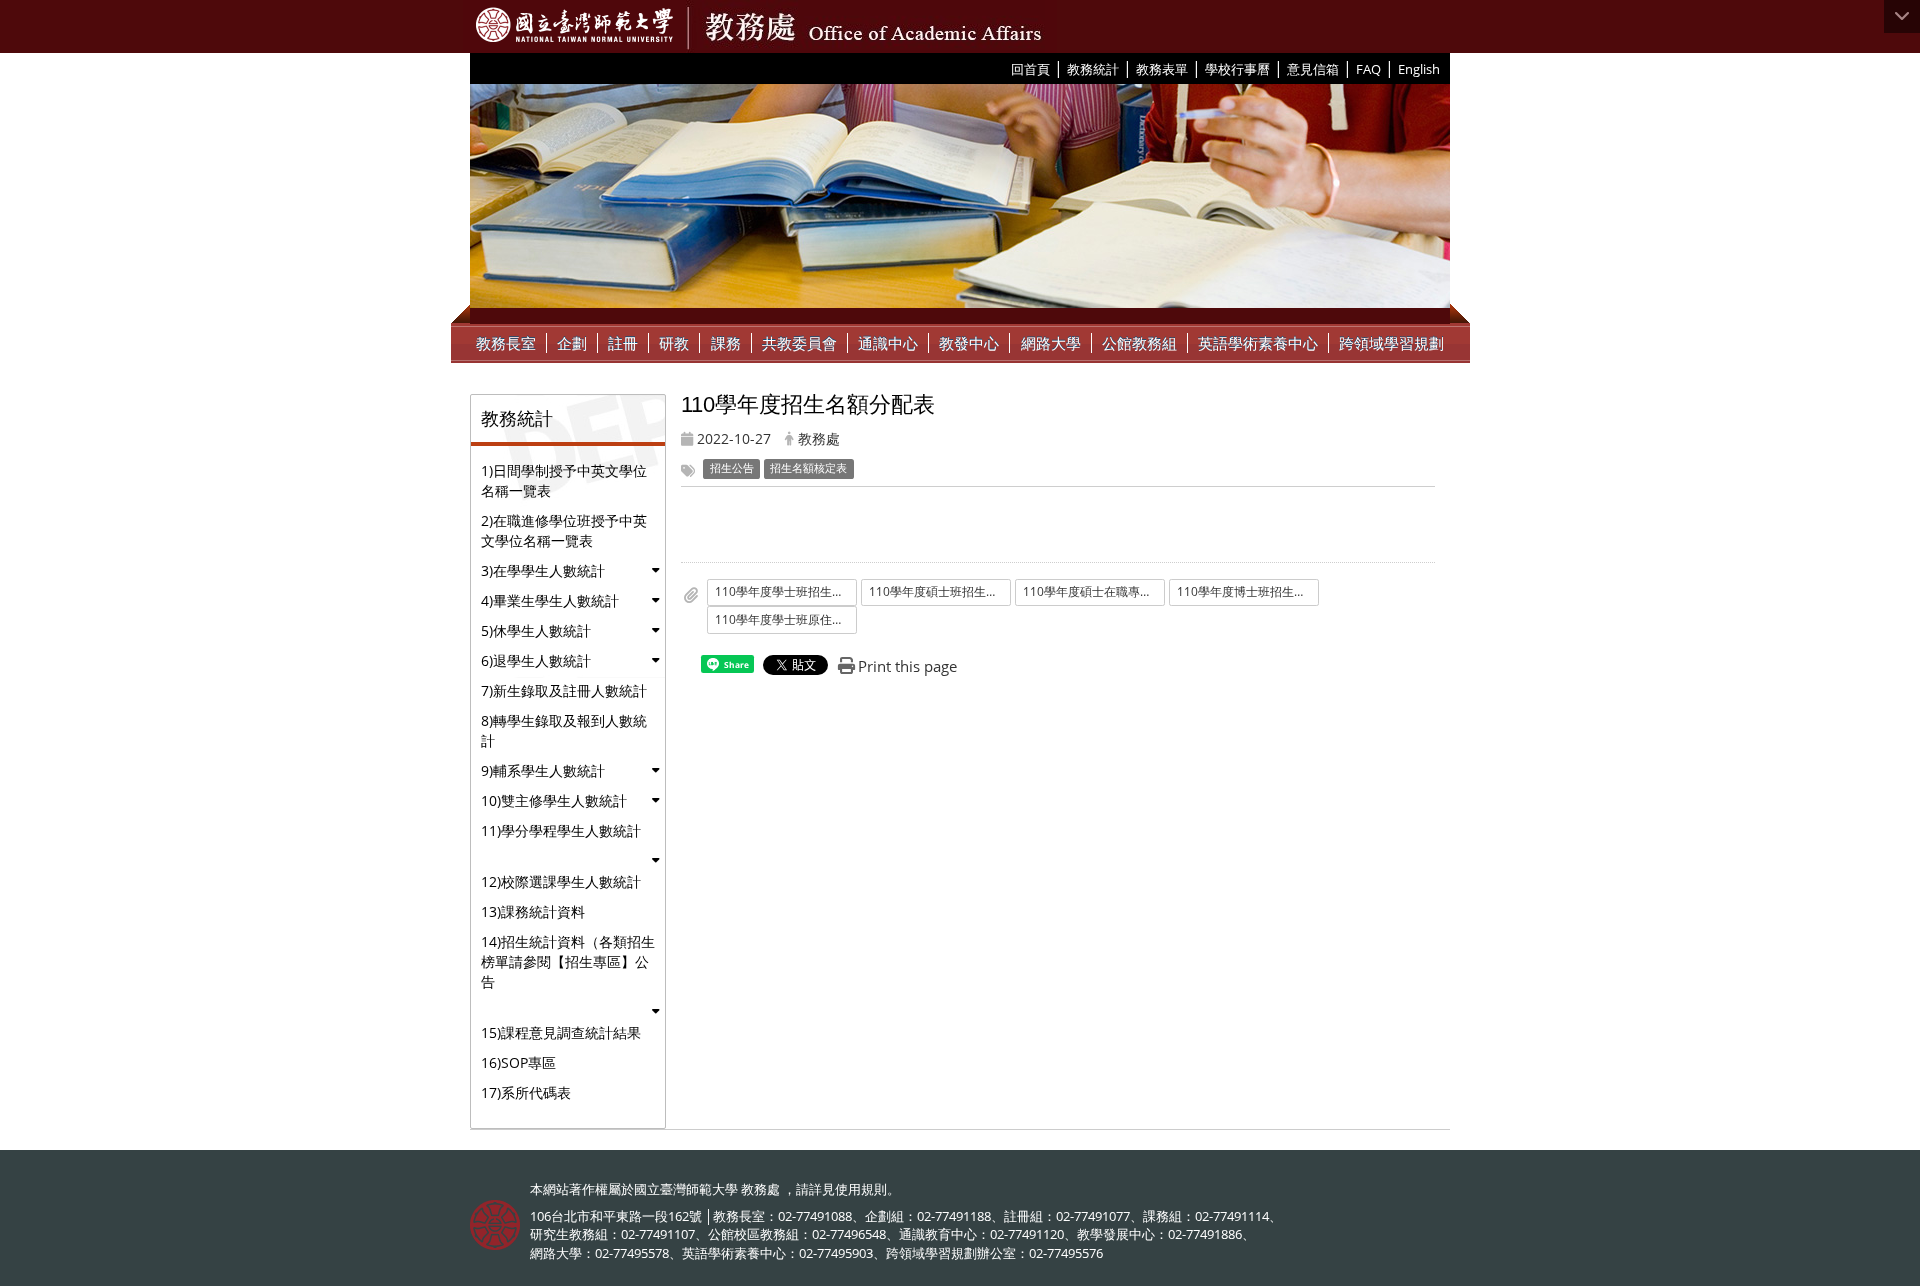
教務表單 (1162, 69)
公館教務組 (1139, 343)
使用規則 (861, 1189)
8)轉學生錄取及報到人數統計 (564, 730)
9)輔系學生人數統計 (543, 770)
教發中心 (969, 343)
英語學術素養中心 (1258, 343)
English (1419, 69)
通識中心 (888, 343)
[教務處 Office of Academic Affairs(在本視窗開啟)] (574, 25)
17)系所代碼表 (526, 1092)
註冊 (623, 343)
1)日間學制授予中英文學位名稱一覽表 (564, 480)
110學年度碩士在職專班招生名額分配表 (1094, 591)
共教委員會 (799, 343)
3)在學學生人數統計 (543, 570)
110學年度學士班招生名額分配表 (786, 591)
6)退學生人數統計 (536, 660)
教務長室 (506, 343)
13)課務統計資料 (533, 911)
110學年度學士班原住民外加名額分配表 (786, 619)
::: (1003, 68)
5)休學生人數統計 (536, 630)
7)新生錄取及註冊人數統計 (564, 690)
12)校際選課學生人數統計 (561, 881)
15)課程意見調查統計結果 (561, 1032)
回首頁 (1030, 69)
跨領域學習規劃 (1391, 343)
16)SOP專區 (518, 1062)
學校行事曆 (1237, 69)
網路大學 (1051, 343)
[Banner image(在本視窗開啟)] (960, 204)
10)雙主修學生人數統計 (554, 800)
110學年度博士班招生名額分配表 (1248, 591)
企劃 (572, 343)
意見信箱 (1313, 69)
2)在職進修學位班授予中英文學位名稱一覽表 (564, 530)
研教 (674, 343)
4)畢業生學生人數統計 (550, 600)
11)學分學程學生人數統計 (561, 830)
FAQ (1368, 69)
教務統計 (1093, 69)
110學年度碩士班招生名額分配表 (940, 591)
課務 (726, 343)
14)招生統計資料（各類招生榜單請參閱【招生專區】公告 (568, 961)
